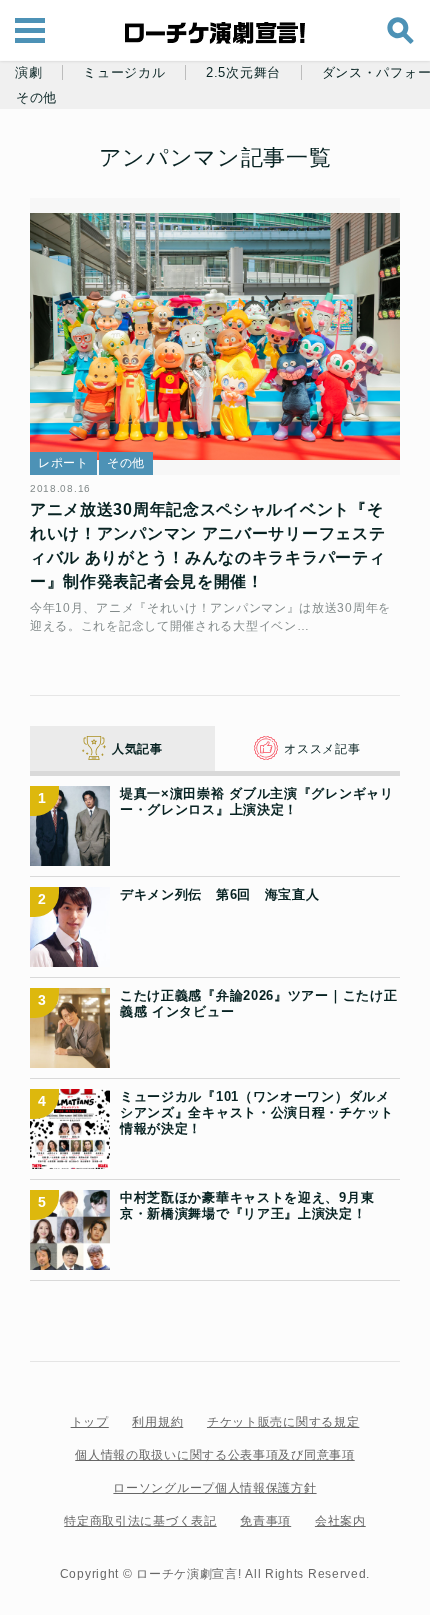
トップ (90, 1422)
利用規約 (157, 1422)
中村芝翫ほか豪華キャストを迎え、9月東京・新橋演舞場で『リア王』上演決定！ (247, 1205)
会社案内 (340, 1521)
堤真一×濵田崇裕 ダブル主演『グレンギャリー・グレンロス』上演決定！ (257, 801)
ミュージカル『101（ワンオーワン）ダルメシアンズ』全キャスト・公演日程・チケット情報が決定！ (257, 1113)
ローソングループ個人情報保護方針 (214, 1488)
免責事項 (265, 1521)
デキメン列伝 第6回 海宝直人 (220, 894)
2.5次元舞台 (243, 73)
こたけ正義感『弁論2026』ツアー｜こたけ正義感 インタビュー (258, 1003)
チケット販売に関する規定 (283, 1422)
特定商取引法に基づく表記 (140, 1521)
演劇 (28, 73)
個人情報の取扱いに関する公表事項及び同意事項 (214, 1455)
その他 (36, 98)
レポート (63, 463)
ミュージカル (124, 73)
